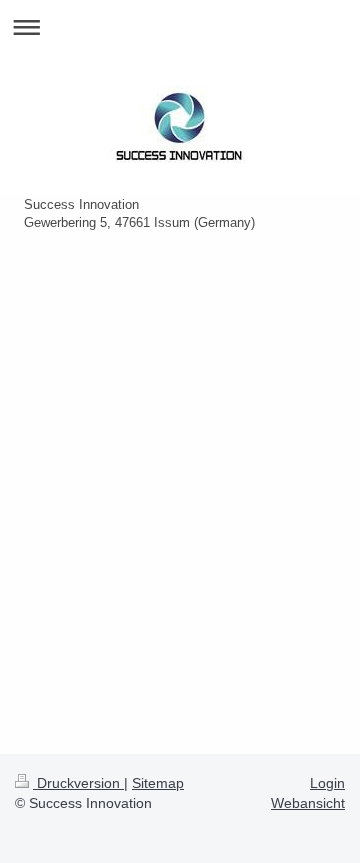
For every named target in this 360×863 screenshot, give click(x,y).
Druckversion (78, 783)
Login (327, 783)
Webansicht (308, 803)
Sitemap (158, 783)
